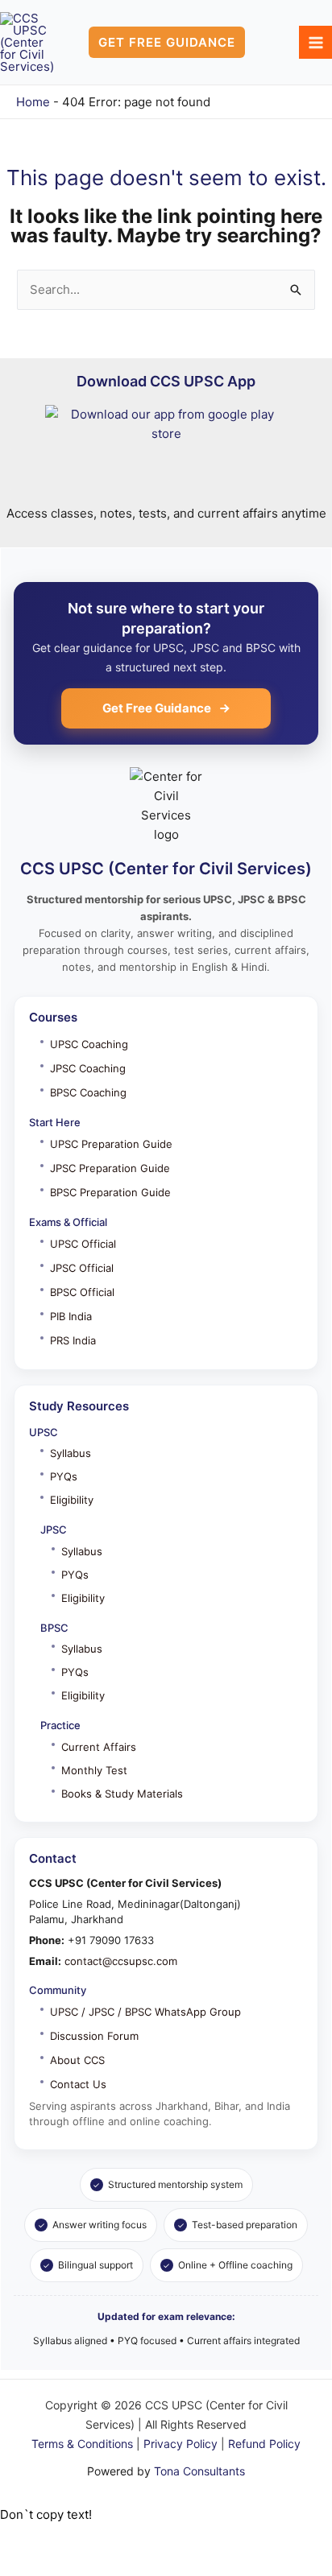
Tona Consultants (199, 2471)
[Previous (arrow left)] (22, 2564)
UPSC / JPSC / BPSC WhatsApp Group (145, 2012)
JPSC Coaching (88, 1068)
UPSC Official (83, 1244)
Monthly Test (94, 1770)
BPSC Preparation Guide (110, 1192)
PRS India (73, 1340)
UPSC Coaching (89, 1044)
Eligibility (72, 1500)
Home (33, 102)
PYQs (64, 1476)
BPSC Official (82, 1292)
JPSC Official (82, 1268)
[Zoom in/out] (22, 2538)
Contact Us (78, 2084)
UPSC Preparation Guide (111, 1144)
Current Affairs (99, 1747)
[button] (167, 42)
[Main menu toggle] (315, 42)
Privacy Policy (181, 2444)
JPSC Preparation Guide (110, 1168)
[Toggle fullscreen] (68, 2538)
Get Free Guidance (157, 708)
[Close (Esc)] (162, 2538)
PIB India (71, 1316)
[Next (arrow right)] (68, 2564)
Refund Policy (264, 2444)
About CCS (77, 2060)
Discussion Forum (94, 2036)
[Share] (115, 2538)
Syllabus (71, 1453)
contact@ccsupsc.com (121, 1961)
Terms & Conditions (82, 2444)
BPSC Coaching (88, 1092)
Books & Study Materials (122, 1794)
